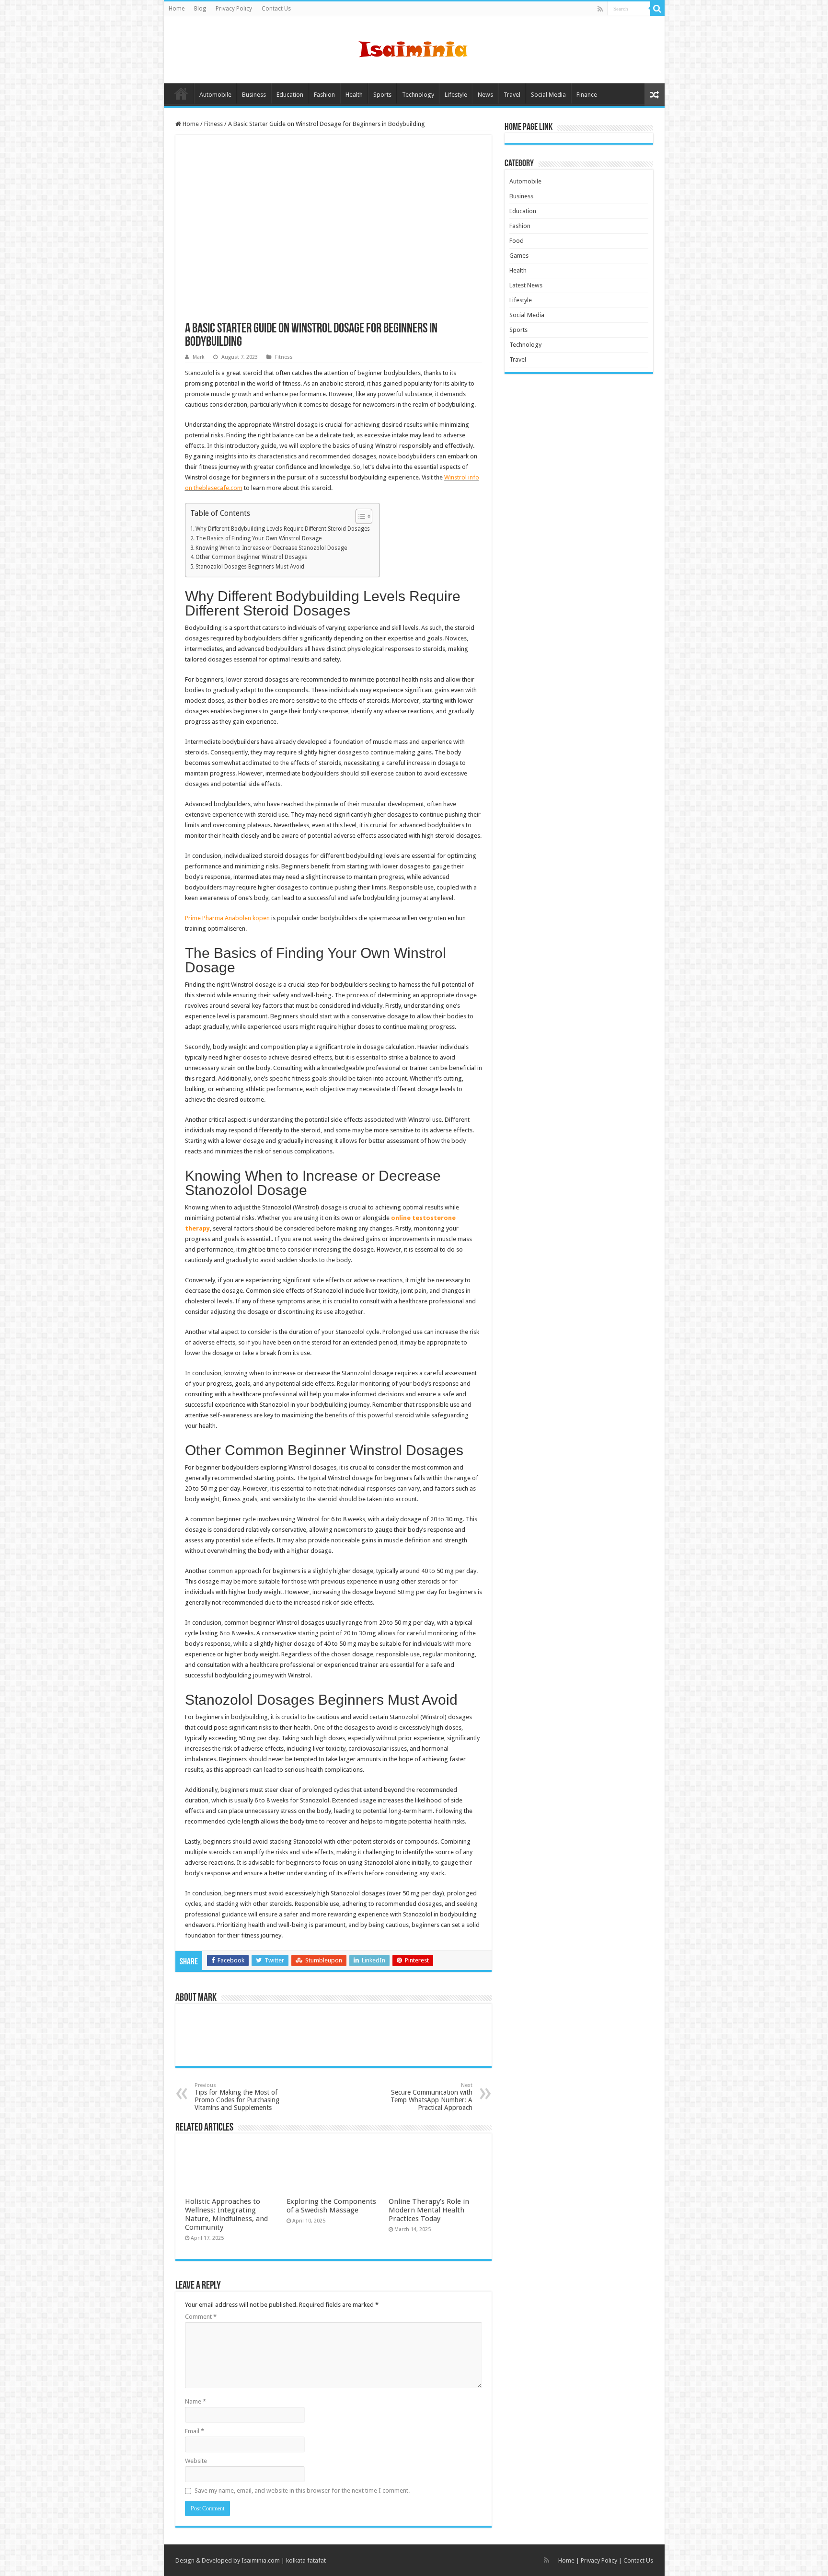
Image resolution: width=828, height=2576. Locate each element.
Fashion (324, 95)
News (485, 95)
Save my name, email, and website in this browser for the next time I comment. (302, 2491)
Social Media (548, 95)
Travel (512, 95)
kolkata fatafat (306, 2560)
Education (290, 95)
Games (519, 256)
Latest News (526, 285)
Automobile (215, 95)
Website (196, 2461)
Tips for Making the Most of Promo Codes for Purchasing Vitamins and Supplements (237, 2097)
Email (195, 2431)
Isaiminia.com (261, 2560)
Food (517, 241)
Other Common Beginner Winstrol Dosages (251, 557)
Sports (382, 95)
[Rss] (600, 9)
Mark (199, 357)
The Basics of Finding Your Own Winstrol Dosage (259, 538)
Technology (418, 95)
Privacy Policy (234, 9)
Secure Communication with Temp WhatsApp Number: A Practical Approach (431, 2097)
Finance (587, 95)
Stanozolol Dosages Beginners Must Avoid (250, 567)
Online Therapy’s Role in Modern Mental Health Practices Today (429, 2210)
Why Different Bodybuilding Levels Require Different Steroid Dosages (283, 529)
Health (354, 95)
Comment (201, 2317)
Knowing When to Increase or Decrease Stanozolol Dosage (271, 548)
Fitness (213, 124)
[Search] (657, 9)
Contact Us (276, 9)
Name (195, 2401)
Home (177, 9)
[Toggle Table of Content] (359, 516)
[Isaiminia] (414, 48)
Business (254, 95)
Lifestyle (456, 95)
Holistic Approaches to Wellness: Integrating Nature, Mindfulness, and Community (226, 2214)
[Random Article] (655, 95)
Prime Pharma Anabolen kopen (227, 918)
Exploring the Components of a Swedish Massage (331, 2206)
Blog (200, 9)
